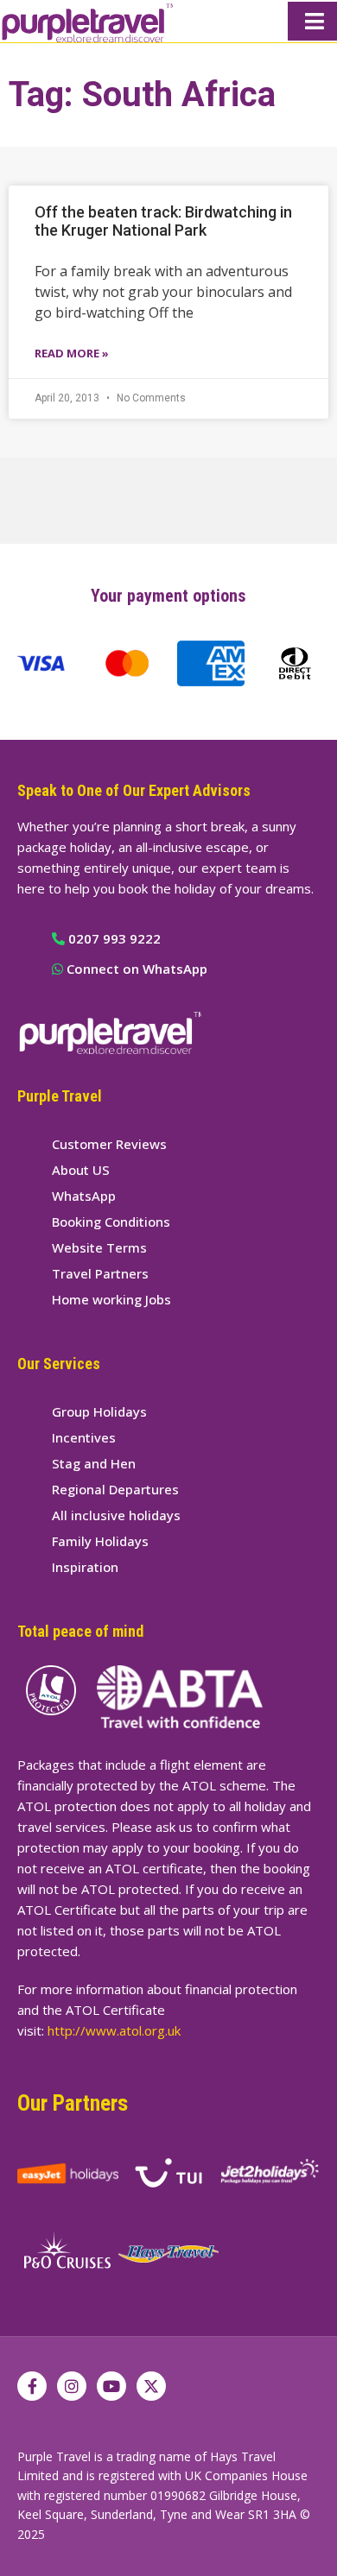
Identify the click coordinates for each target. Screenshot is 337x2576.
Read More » (72, 353)
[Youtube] (111, 2386)
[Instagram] (72, 2386)
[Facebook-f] (32, 2386)
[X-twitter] (151, 2386)
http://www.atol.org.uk (114, 2030)
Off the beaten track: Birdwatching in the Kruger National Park (163, 221)
